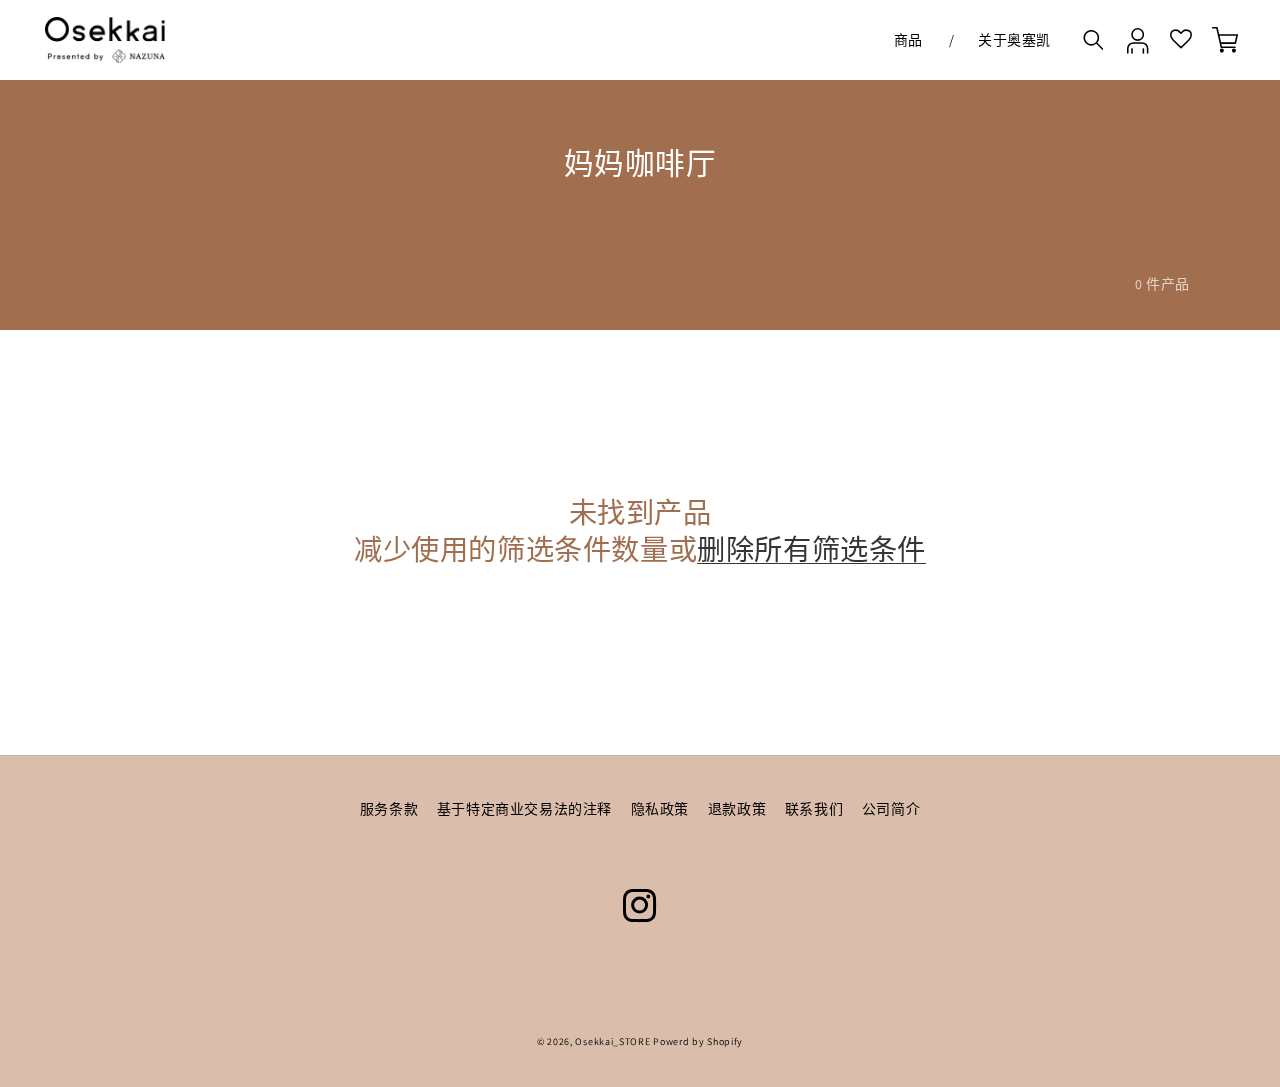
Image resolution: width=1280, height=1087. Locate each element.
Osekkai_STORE (612, 1041)
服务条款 (389, 809)
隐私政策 (660, 809)
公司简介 (891, 809)
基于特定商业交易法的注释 (524, 809)
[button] (913, 40)
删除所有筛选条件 (811, 550)
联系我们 (814, 809)
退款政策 (737, 809)
